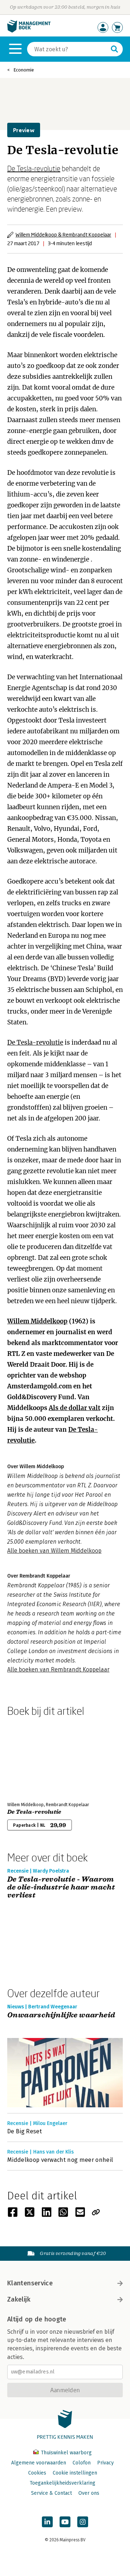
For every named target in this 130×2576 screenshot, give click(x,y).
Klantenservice (30, 2283)
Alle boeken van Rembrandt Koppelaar (58, 1669)
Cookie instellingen (75, 2473)
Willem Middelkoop (37, 1321)
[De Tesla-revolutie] (32, 1758)
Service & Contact (51, 2493)
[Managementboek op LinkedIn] (47, 2522)
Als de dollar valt (75, 1408)
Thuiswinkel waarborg (66, 2453)
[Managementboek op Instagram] (83, 2522)
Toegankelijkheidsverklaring (62, 2483)
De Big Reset (25, 2131)
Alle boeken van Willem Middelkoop (54, 1551)
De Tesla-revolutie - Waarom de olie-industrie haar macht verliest (61, 1887)
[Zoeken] (114, 49)
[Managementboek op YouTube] (65, 2522)
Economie (24, 70)
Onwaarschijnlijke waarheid (61, 2015)
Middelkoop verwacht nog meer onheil (60, 2160)
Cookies (37, 2473)
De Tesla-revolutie (34, 168)
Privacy (105, 2463)
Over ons (89, 2493)
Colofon (82, 2463)
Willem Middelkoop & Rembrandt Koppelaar (63, 235)
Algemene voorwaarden (39, 2463)
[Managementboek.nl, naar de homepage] (29, 31)
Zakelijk (19, 2299)
